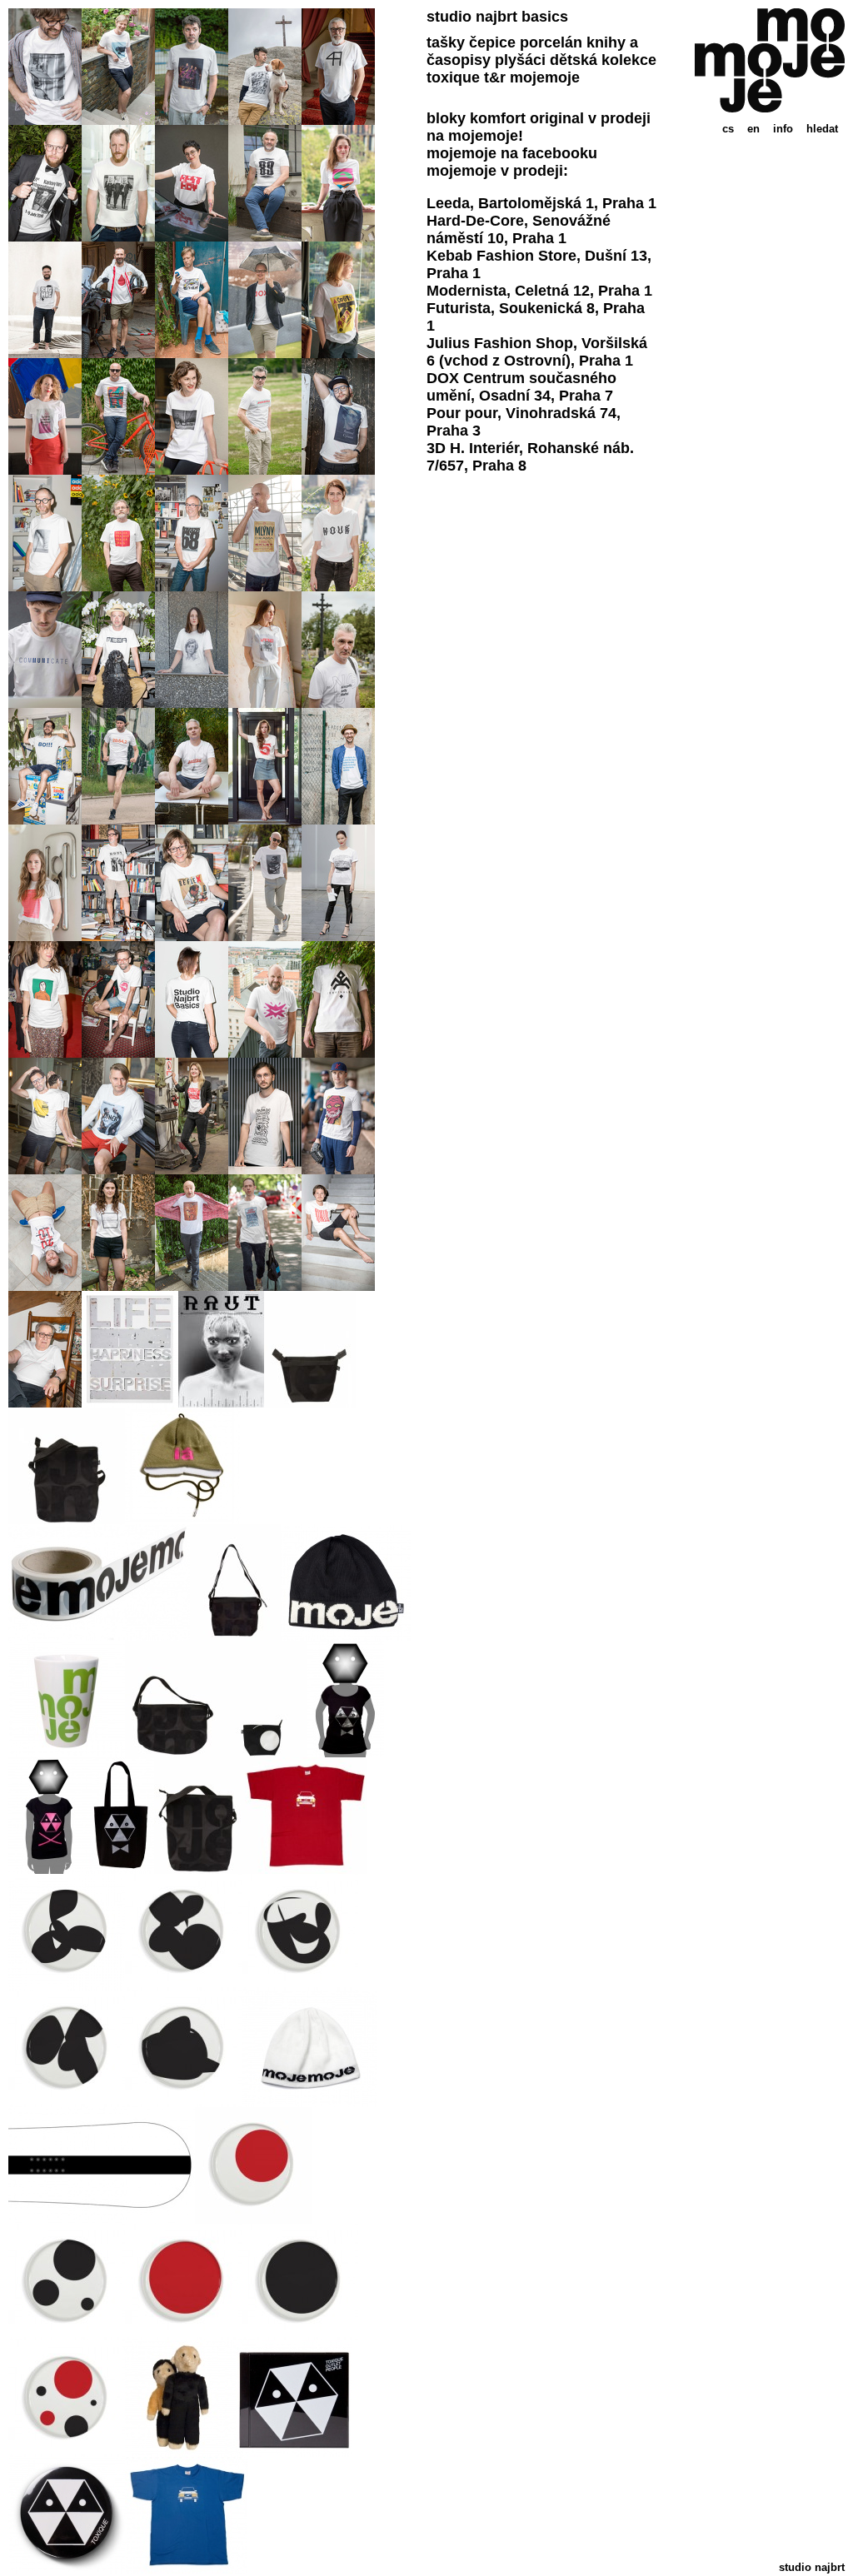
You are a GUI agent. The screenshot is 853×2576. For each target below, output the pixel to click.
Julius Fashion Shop (500, 343)
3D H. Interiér (473, 448)
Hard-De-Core (475, 221)
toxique (453, 77)
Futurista (459, 308)
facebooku (560, 153)
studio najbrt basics (497, 17)
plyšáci (520, 60)
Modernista (466, 291)
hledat (822, 129)
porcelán (551, 42)
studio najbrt (812, 2567)
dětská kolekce (603, 60)
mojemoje (545, 77)
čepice (492, 42)
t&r (495, 77)
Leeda (448, 203)
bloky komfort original (505, 118)
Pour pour (462, 413)
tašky (446, 42)
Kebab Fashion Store (501, 256)
